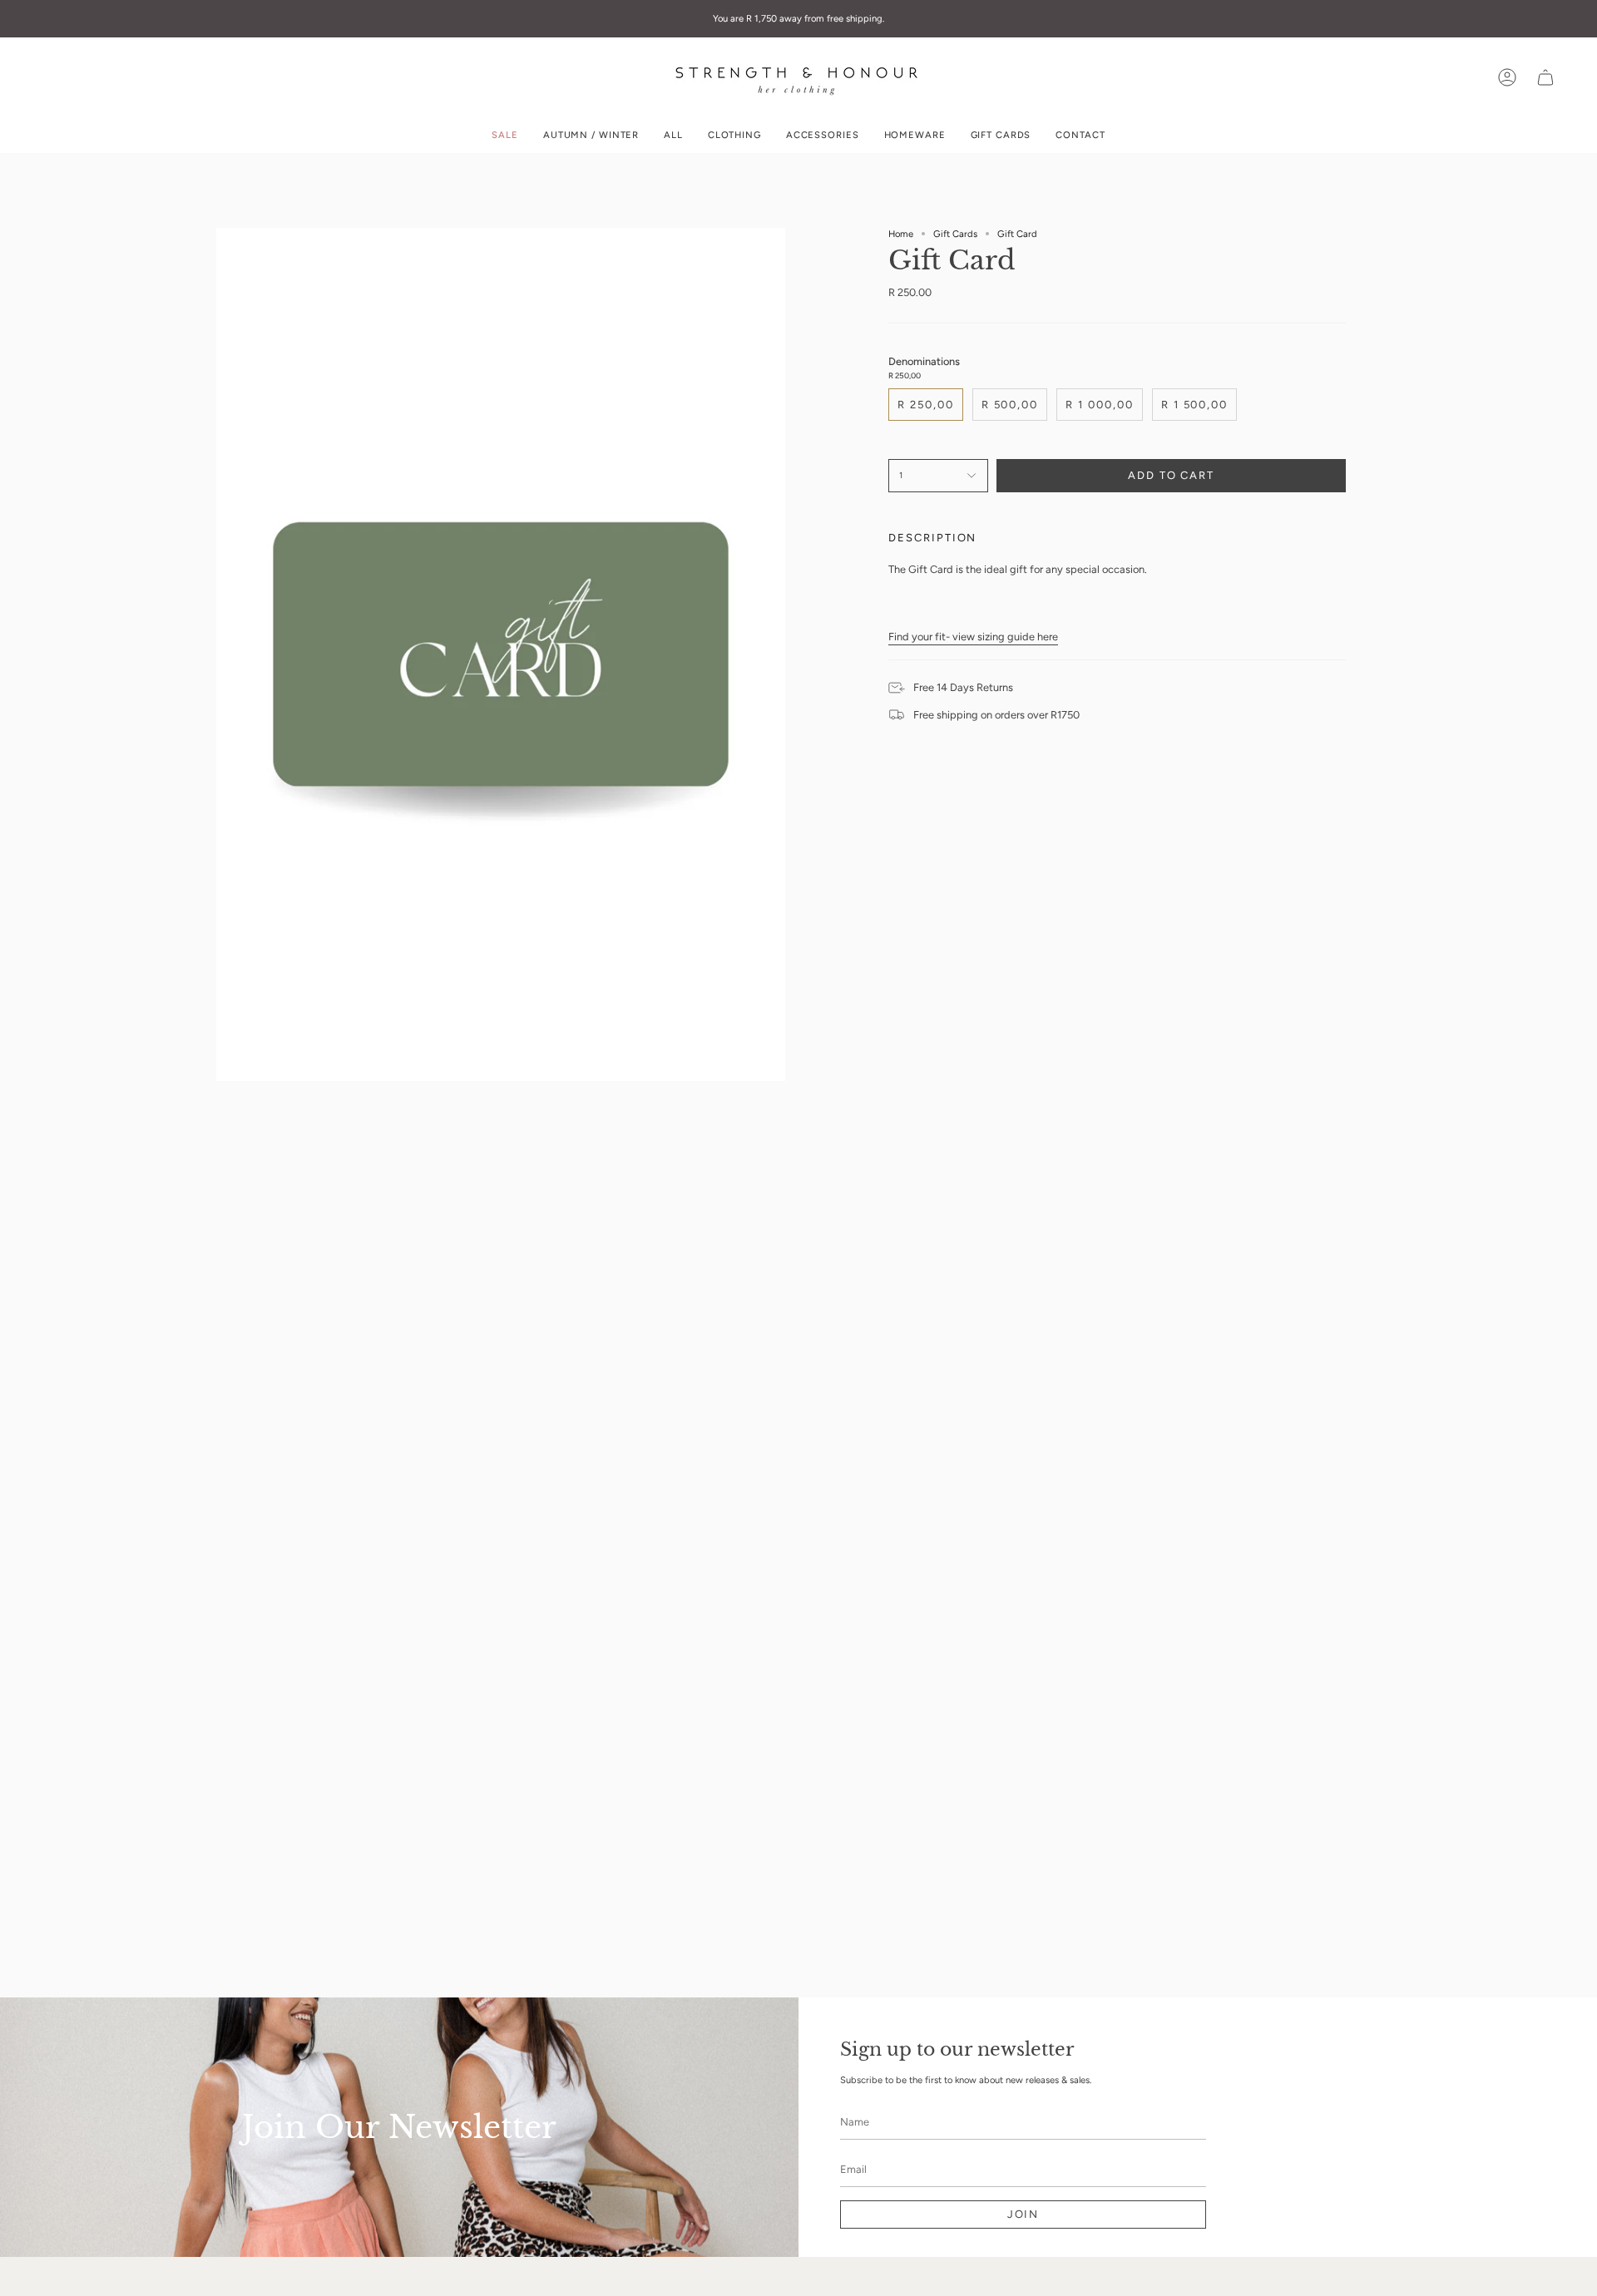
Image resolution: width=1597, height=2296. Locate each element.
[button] (734, 135)
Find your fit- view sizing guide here (973, 637)
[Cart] (1545, 77)
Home (901, 234)
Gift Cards (955, 234)
